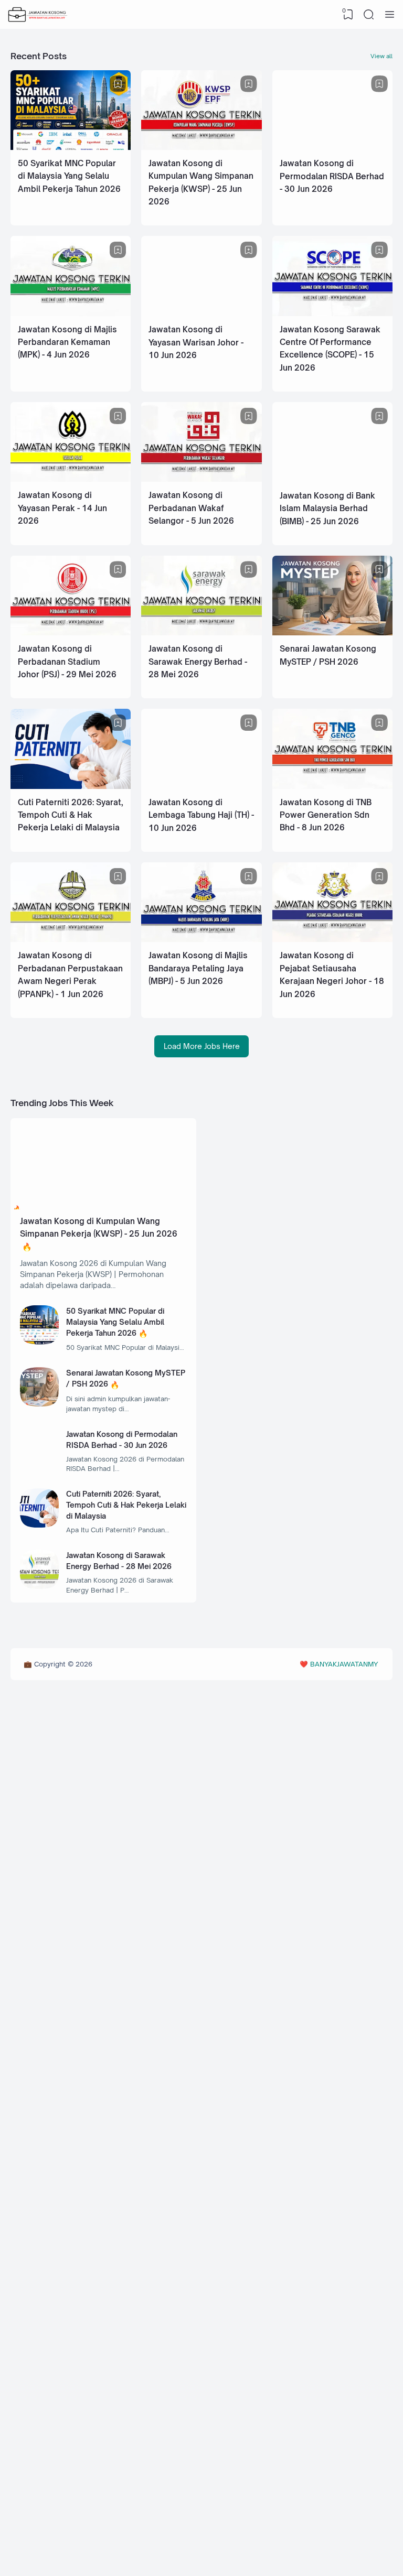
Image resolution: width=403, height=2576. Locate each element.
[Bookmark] (118, 84)
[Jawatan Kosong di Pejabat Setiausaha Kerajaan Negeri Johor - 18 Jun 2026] (332, 939)
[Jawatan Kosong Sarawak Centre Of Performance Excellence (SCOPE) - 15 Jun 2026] (332, 313)
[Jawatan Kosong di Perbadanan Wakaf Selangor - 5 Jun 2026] (201, 479)
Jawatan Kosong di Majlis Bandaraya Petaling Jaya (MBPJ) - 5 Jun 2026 (198, 968)
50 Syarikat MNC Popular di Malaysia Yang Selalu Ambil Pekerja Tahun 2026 (69, 176)
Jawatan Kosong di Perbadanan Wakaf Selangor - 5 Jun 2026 (191, 508)
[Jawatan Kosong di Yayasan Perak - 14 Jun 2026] (71, 479)
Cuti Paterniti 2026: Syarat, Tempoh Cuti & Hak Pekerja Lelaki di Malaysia (70, 815)
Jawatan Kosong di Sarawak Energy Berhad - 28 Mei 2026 (198, 662)
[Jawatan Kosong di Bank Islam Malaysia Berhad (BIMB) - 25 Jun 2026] (332, 479)
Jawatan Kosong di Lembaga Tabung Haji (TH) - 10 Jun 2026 (201, 815)
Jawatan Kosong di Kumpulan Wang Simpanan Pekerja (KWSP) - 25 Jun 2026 (99, 1227)
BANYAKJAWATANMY (344, 1664)
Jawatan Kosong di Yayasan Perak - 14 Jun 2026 (62, 508)
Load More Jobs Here (202, 1046)
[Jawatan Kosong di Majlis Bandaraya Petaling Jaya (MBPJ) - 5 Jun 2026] (201, 939)
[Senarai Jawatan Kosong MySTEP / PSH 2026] (332, 632)
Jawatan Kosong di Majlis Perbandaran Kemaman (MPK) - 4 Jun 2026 (67, 342)
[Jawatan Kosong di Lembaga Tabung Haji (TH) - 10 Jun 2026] (201, 786)
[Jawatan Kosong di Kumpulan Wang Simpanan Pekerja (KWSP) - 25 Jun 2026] (201, 147)
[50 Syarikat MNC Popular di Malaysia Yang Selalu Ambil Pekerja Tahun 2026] (71, 147)
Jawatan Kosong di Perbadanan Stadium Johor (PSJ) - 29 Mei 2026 (67, 662)
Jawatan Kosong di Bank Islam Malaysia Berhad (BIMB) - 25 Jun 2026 (327, 508)
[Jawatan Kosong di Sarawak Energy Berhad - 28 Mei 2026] (201, 632)
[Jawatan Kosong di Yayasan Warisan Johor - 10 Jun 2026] (201, 313)
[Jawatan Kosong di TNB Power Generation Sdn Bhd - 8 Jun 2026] (332, 786)
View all (381, 56)
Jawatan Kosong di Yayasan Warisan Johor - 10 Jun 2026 (196, 342)
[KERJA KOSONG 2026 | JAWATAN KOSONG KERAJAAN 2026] (38, 15)
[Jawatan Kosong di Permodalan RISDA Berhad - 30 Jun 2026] (332, 147)
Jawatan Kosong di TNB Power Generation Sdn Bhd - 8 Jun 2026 (326, 815)
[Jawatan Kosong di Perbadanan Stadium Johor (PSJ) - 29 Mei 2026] (71, 632)
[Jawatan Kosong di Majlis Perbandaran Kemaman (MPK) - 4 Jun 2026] (71, 313)
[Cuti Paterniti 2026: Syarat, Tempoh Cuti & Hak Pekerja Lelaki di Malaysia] (71, 786)
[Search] (369, 15)
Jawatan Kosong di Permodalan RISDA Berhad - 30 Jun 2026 (332, 176)
